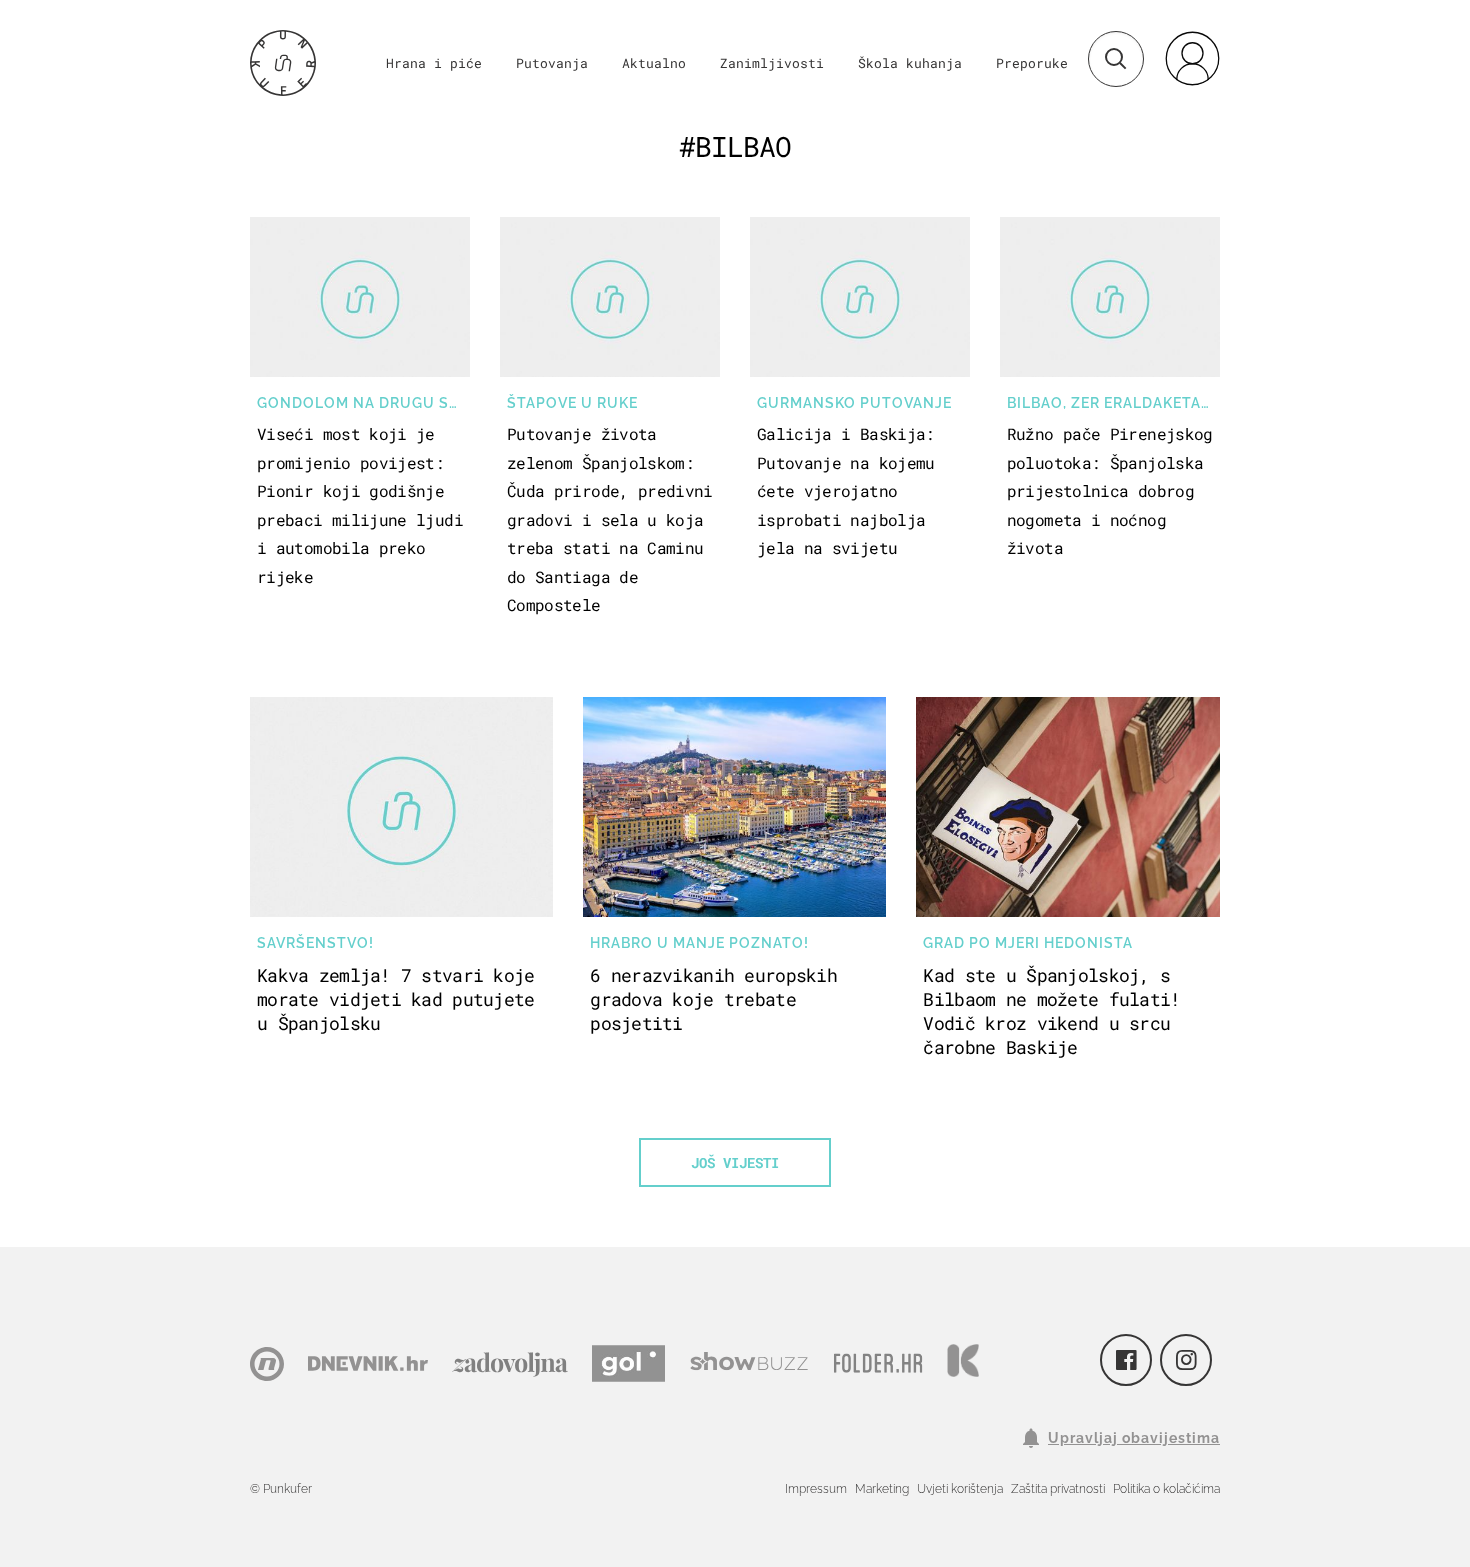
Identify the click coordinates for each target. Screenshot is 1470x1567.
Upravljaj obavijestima (1134, 1438)
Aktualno (654, 63)
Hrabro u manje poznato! (699, 943)
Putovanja (552, 63)
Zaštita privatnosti (1058, 1489)
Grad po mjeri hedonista (1028, 943)
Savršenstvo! (315, 943)
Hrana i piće (434, 63)
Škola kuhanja (910, 63)
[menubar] (1192, 58)
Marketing (882, 1489)
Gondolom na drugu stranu (363, 403)
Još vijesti (735, 1162)
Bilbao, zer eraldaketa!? (1110, 403)
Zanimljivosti (772, 63)
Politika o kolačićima (1166, 1489)
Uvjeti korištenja (960, 1489)
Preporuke (1032, 63)
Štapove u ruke (572, 403)
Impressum (816, 1489)
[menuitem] (1192, 58)
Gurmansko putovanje (854, 403)
